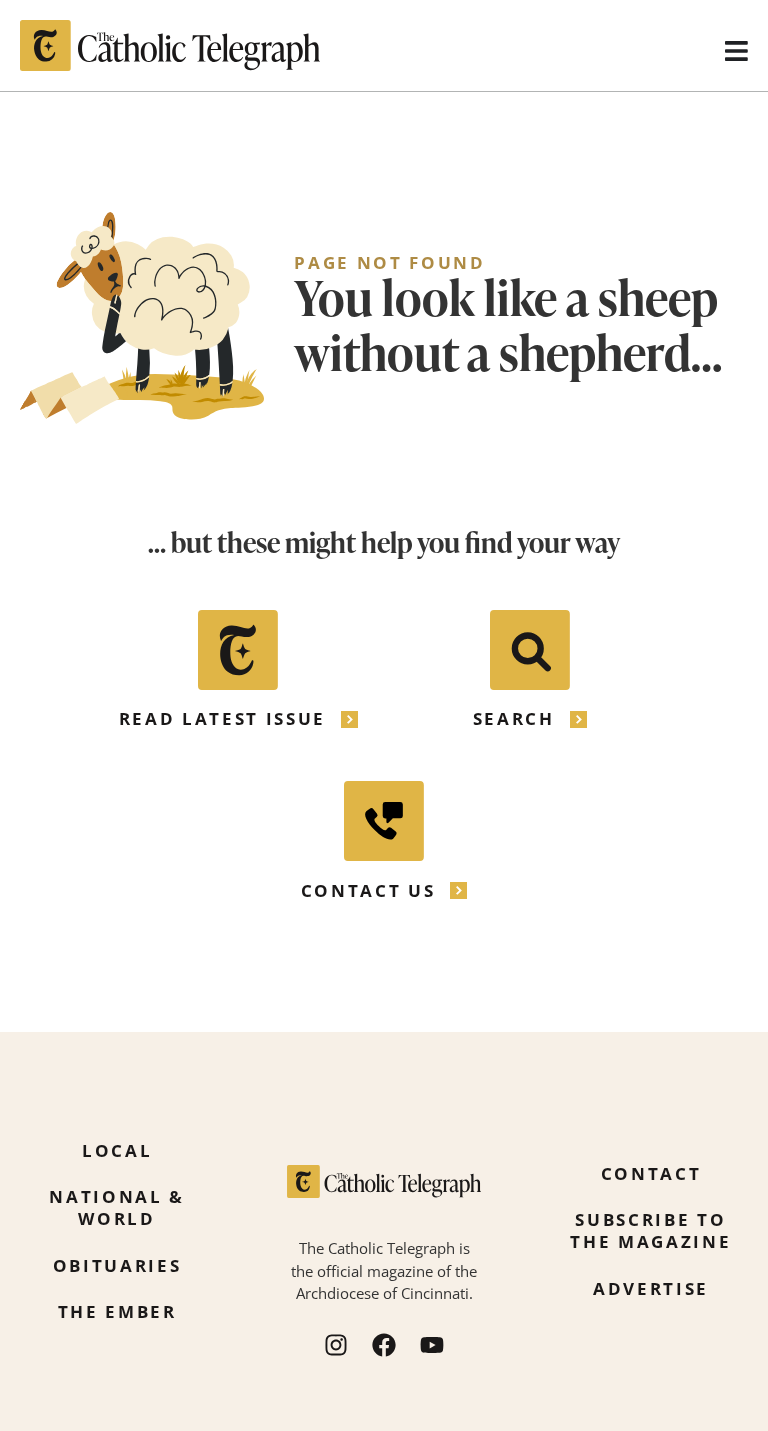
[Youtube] (432, 1345)
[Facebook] (384, 1345)
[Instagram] (336, 1345)
